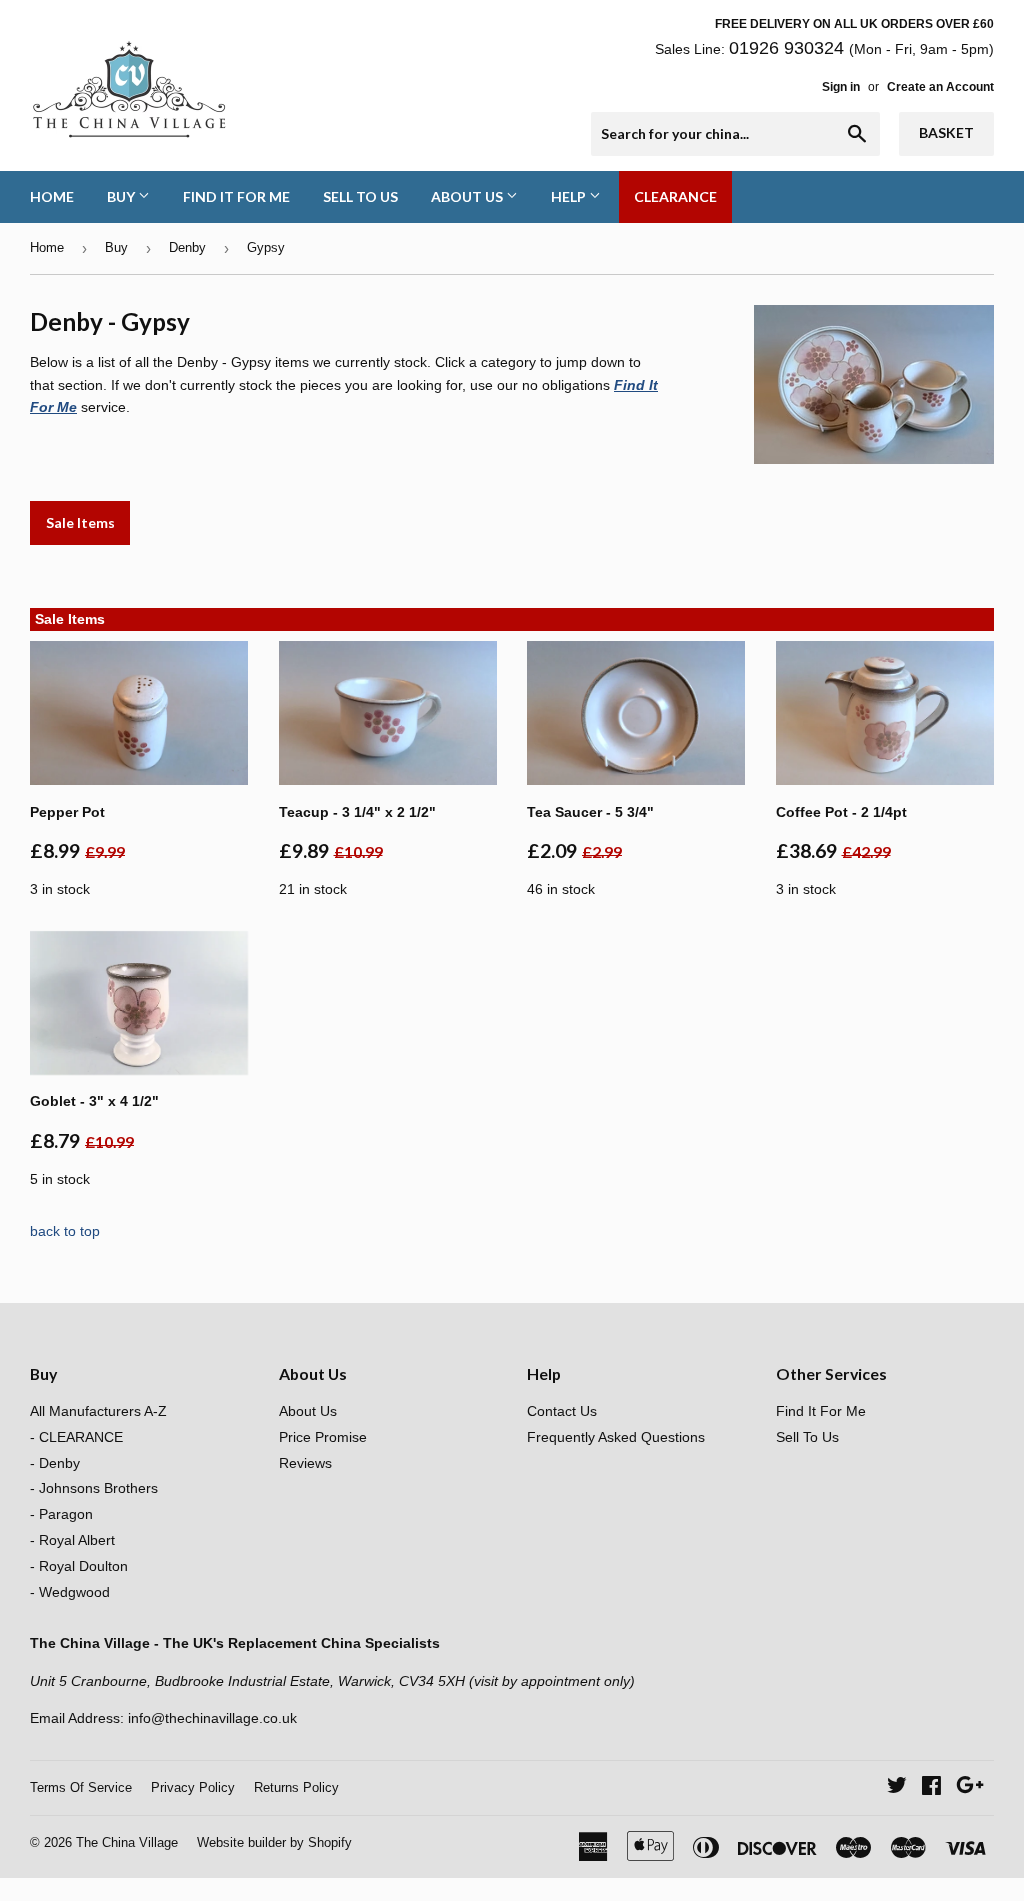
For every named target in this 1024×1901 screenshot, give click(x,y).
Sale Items (80, 522)
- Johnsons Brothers (94, 1488)
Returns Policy (296, 1787)
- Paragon (61, 1514)
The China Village (127, 1842)
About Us (468, 196)
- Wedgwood (70, 1592)
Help (570, 196)
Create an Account (940, 87)
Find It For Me (236, 196)
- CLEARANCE (76, 1437)
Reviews (305, 1463)
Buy (122, 196)
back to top (65, 1231)
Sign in (841, 87)
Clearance (675, 196)
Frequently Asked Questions (616, 1437)
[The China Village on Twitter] (897, 1788)
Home (52, 196)
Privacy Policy (193, 1787)
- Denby (55, 1463)
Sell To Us (360, 196)
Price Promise (323, 1437)
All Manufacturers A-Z (98, 1411)
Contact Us (562, 1411)
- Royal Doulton (79, 1566)
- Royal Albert (72, 1540)
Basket (946, 132)
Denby (187, 247)
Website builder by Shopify (274, 1842)
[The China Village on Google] (970, 1788)
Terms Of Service (81, 1787)
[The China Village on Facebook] (931, 1788)
